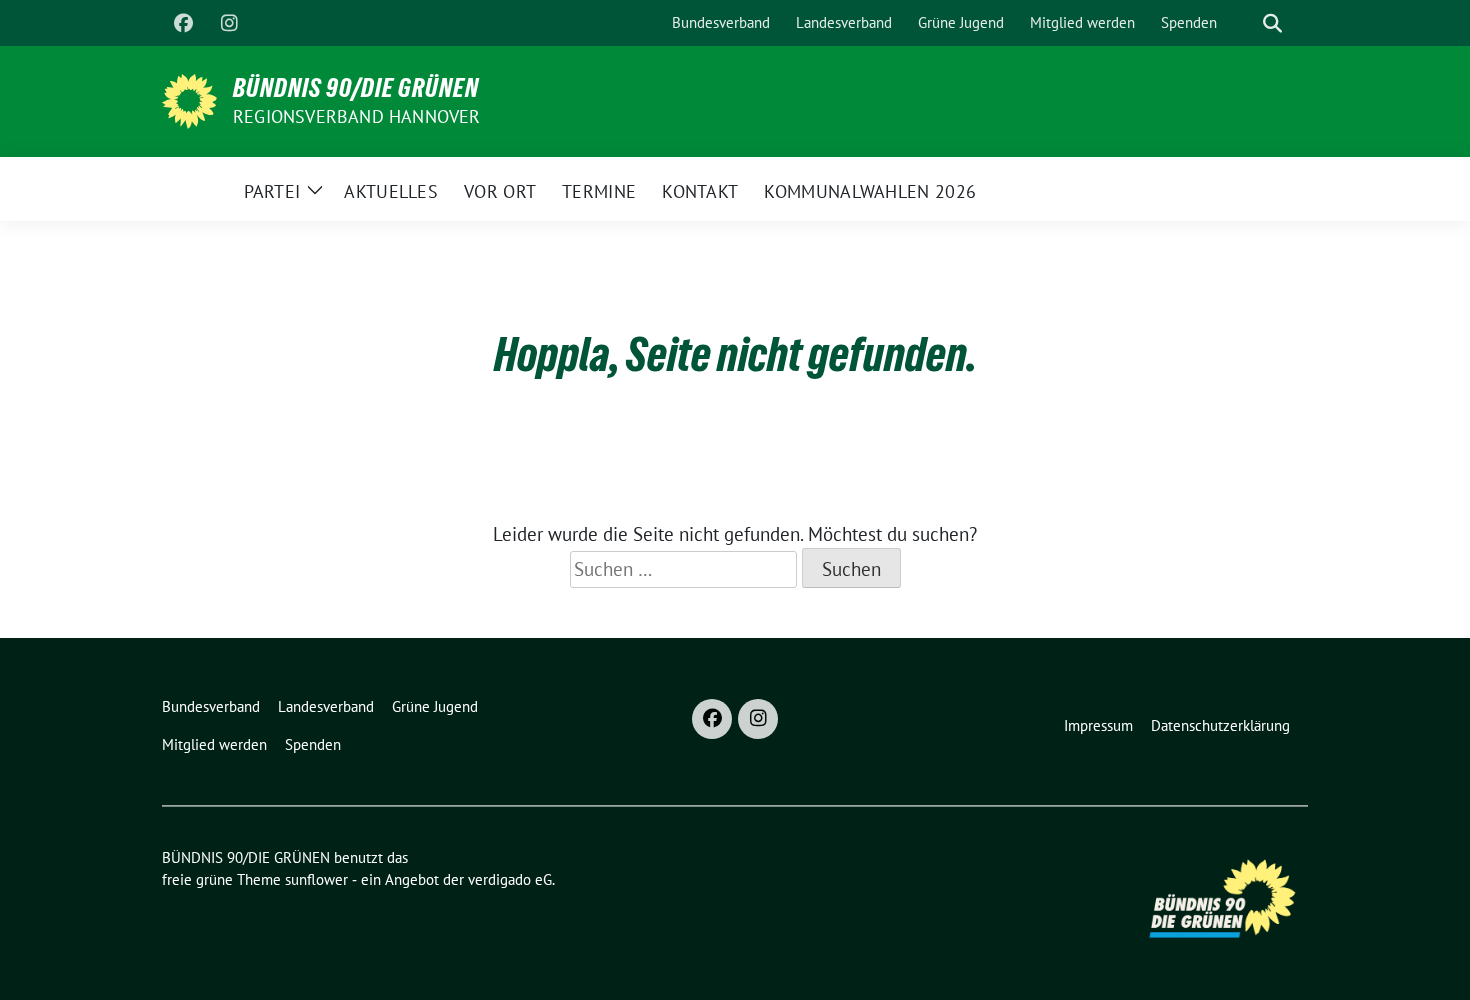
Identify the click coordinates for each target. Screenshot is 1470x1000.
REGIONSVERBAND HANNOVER (357, 116)
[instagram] (229, 23)
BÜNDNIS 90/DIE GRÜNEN (356, 88)
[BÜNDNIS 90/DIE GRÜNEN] (189, 99)
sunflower (316, 879)
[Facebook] (183, 23)
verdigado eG (510, 879)
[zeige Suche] (1272, 23)
